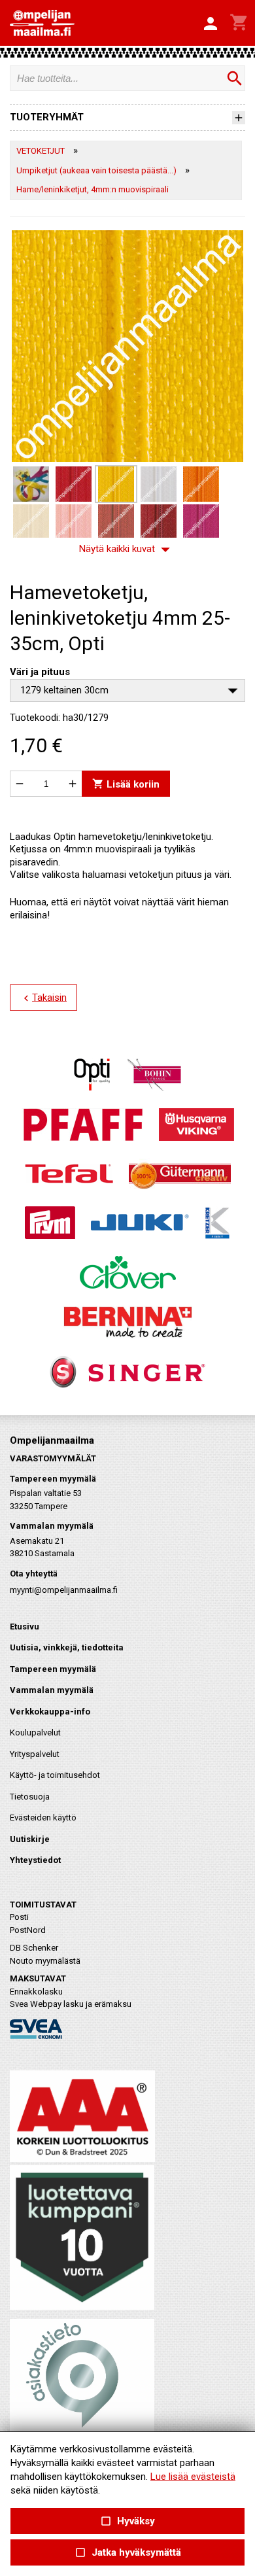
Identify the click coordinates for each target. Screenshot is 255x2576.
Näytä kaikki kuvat (127, 549)
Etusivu (25, 1627)
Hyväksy (127, 2521)
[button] (211, 24)
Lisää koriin (126, 784)
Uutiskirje (30, 1839)
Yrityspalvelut (35, 1754)
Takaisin (43, 998)
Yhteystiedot (35, 1860)
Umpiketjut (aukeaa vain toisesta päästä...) (96, 170)
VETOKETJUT (41, 151)
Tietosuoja (30, 1797)
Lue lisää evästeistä (193, 2477)
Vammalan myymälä (52, 1690)
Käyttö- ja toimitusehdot (55, 1775)
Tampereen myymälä (53, 1669)
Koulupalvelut (35, 1732)
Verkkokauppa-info (50, 1712)
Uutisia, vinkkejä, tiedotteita (67, 1647)
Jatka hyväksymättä (127, 2553)
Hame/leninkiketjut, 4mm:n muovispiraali (93, 189)
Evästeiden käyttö (43, 1818)
